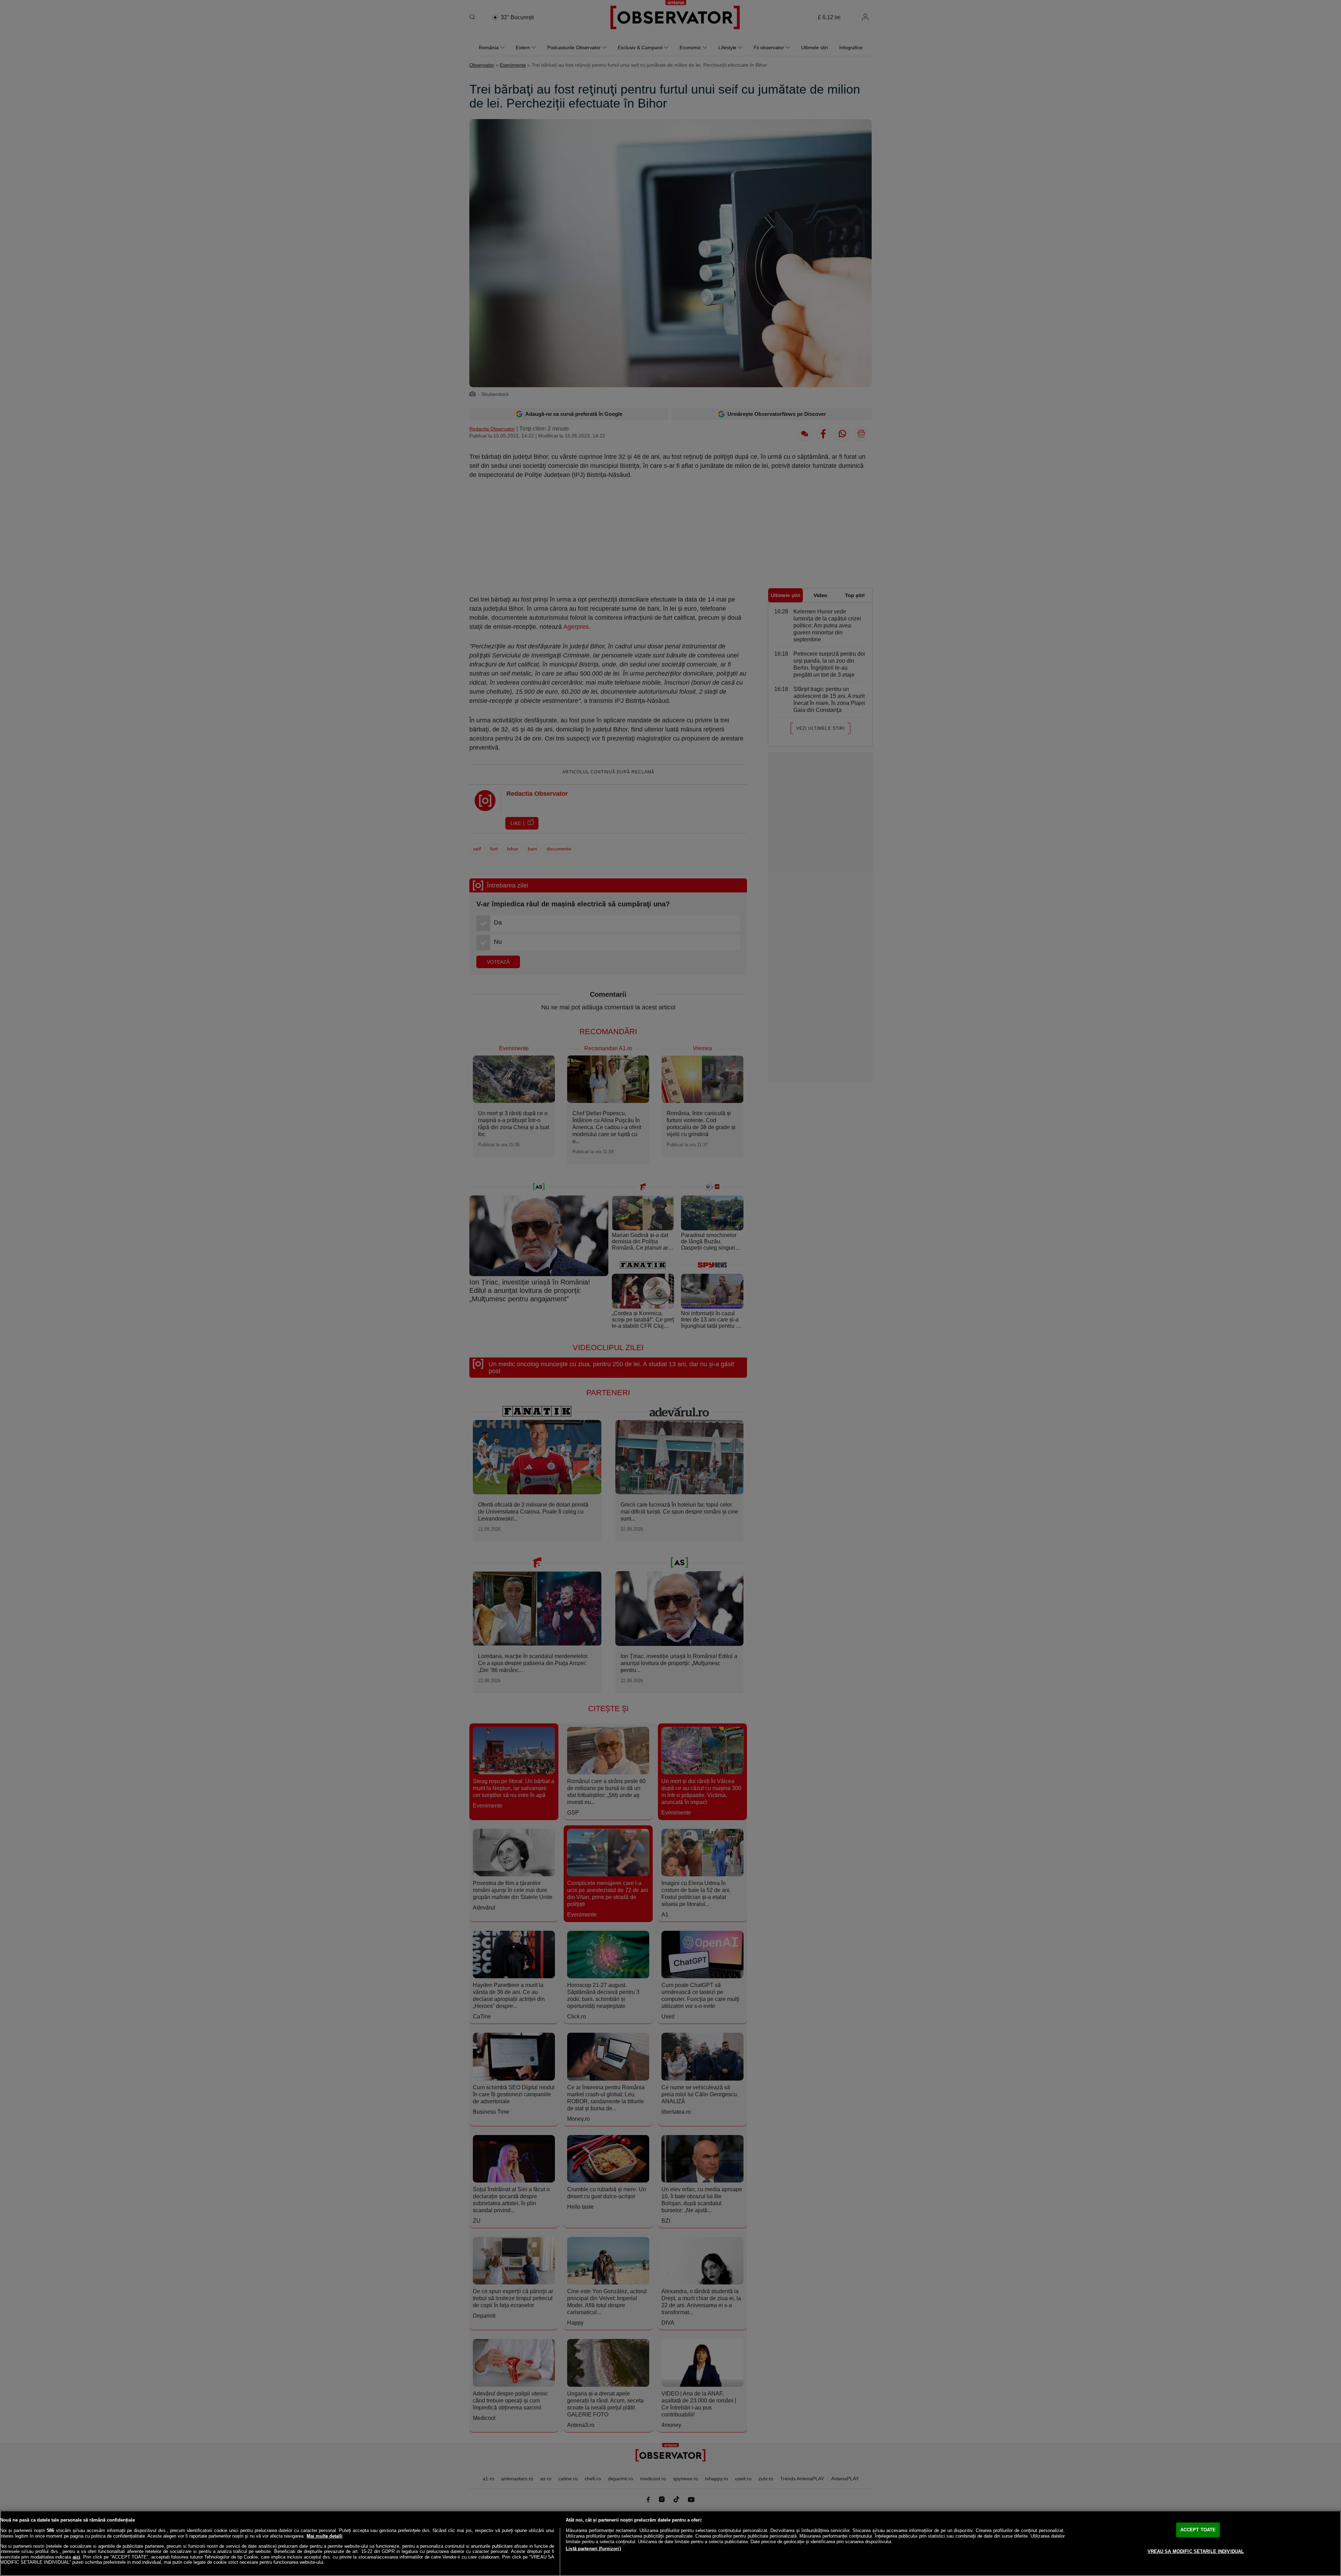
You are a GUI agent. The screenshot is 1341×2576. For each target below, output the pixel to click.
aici (76, 2557)
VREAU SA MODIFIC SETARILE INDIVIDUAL (1196, 2551)
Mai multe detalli (325, 2536)
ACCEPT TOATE (1198, 2530)
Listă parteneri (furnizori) (593, 2549)
